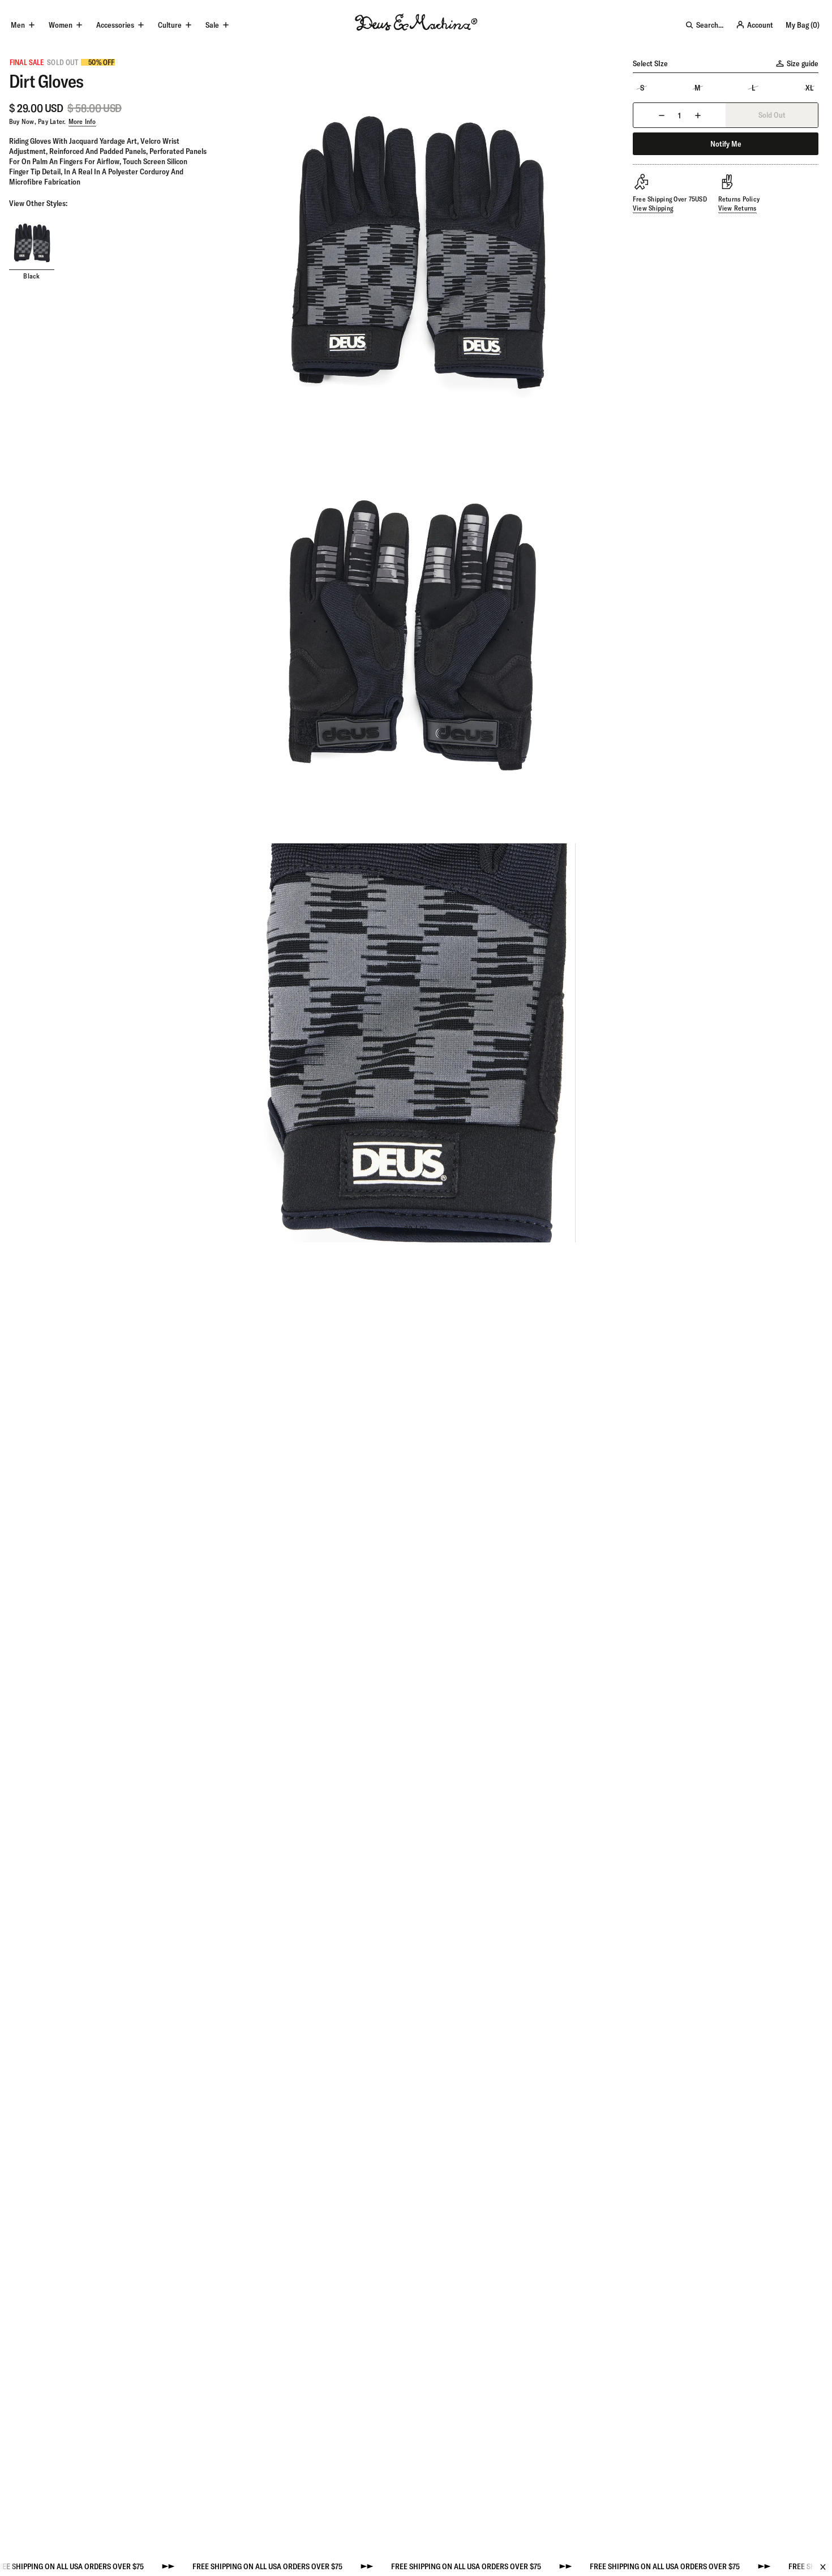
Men (18, 25)
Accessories (115, 25)
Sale (212, 25)
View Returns (737, 208)
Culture (170, 25)
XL (809, 88)
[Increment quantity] (698, 115)
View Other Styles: (38, 203)
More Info (82, 121)
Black (31, 276)
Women (61, 25)
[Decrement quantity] (662, 115)
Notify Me (726, 144)
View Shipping (653, 208)
